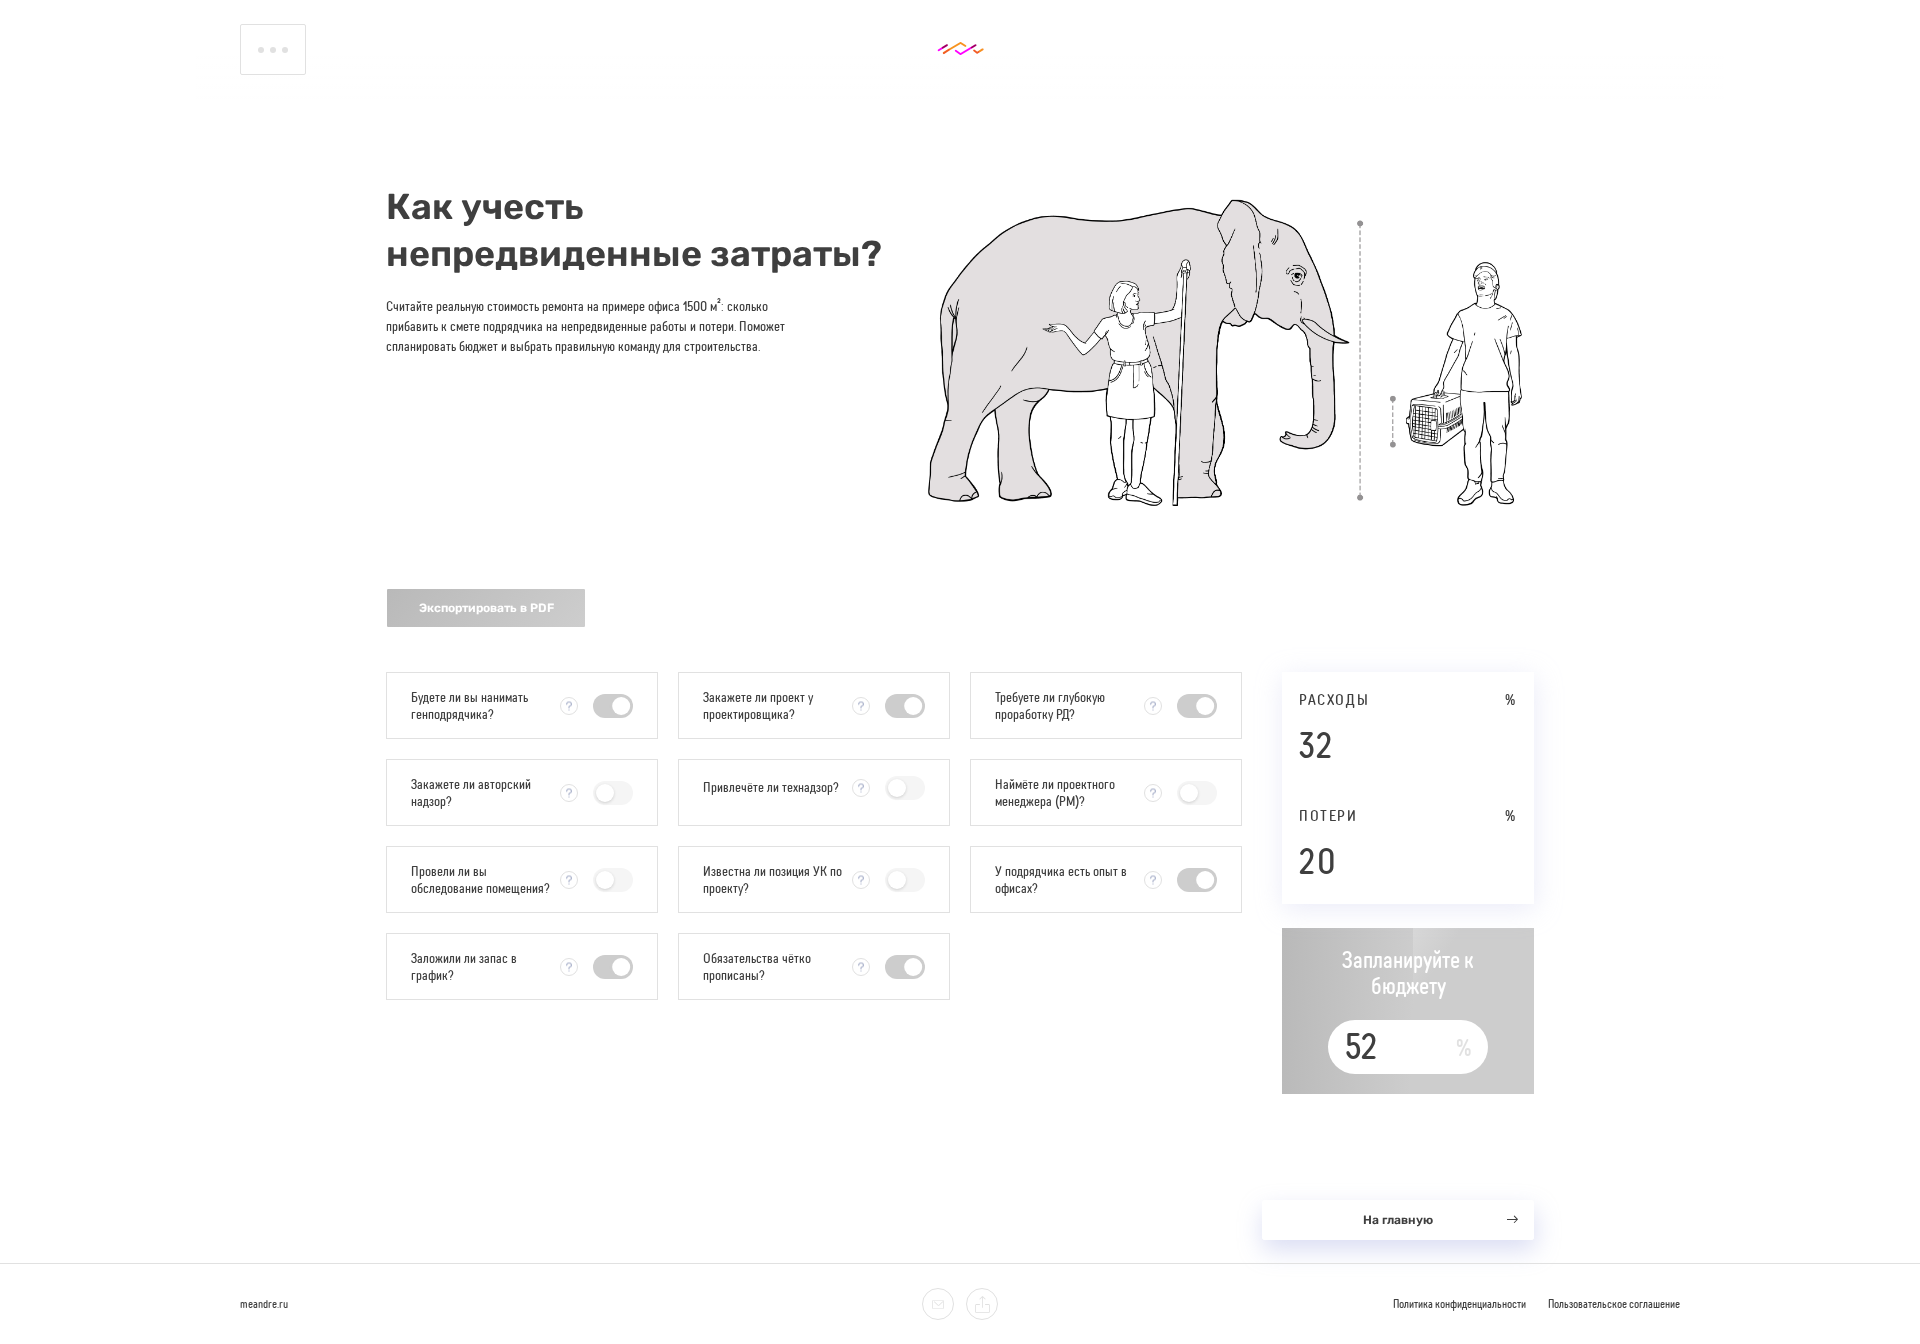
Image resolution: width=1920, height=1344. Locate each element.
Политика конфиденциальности (1459, 1304)
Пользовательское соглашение (1614, 1304)
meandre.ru (264, 1304)
